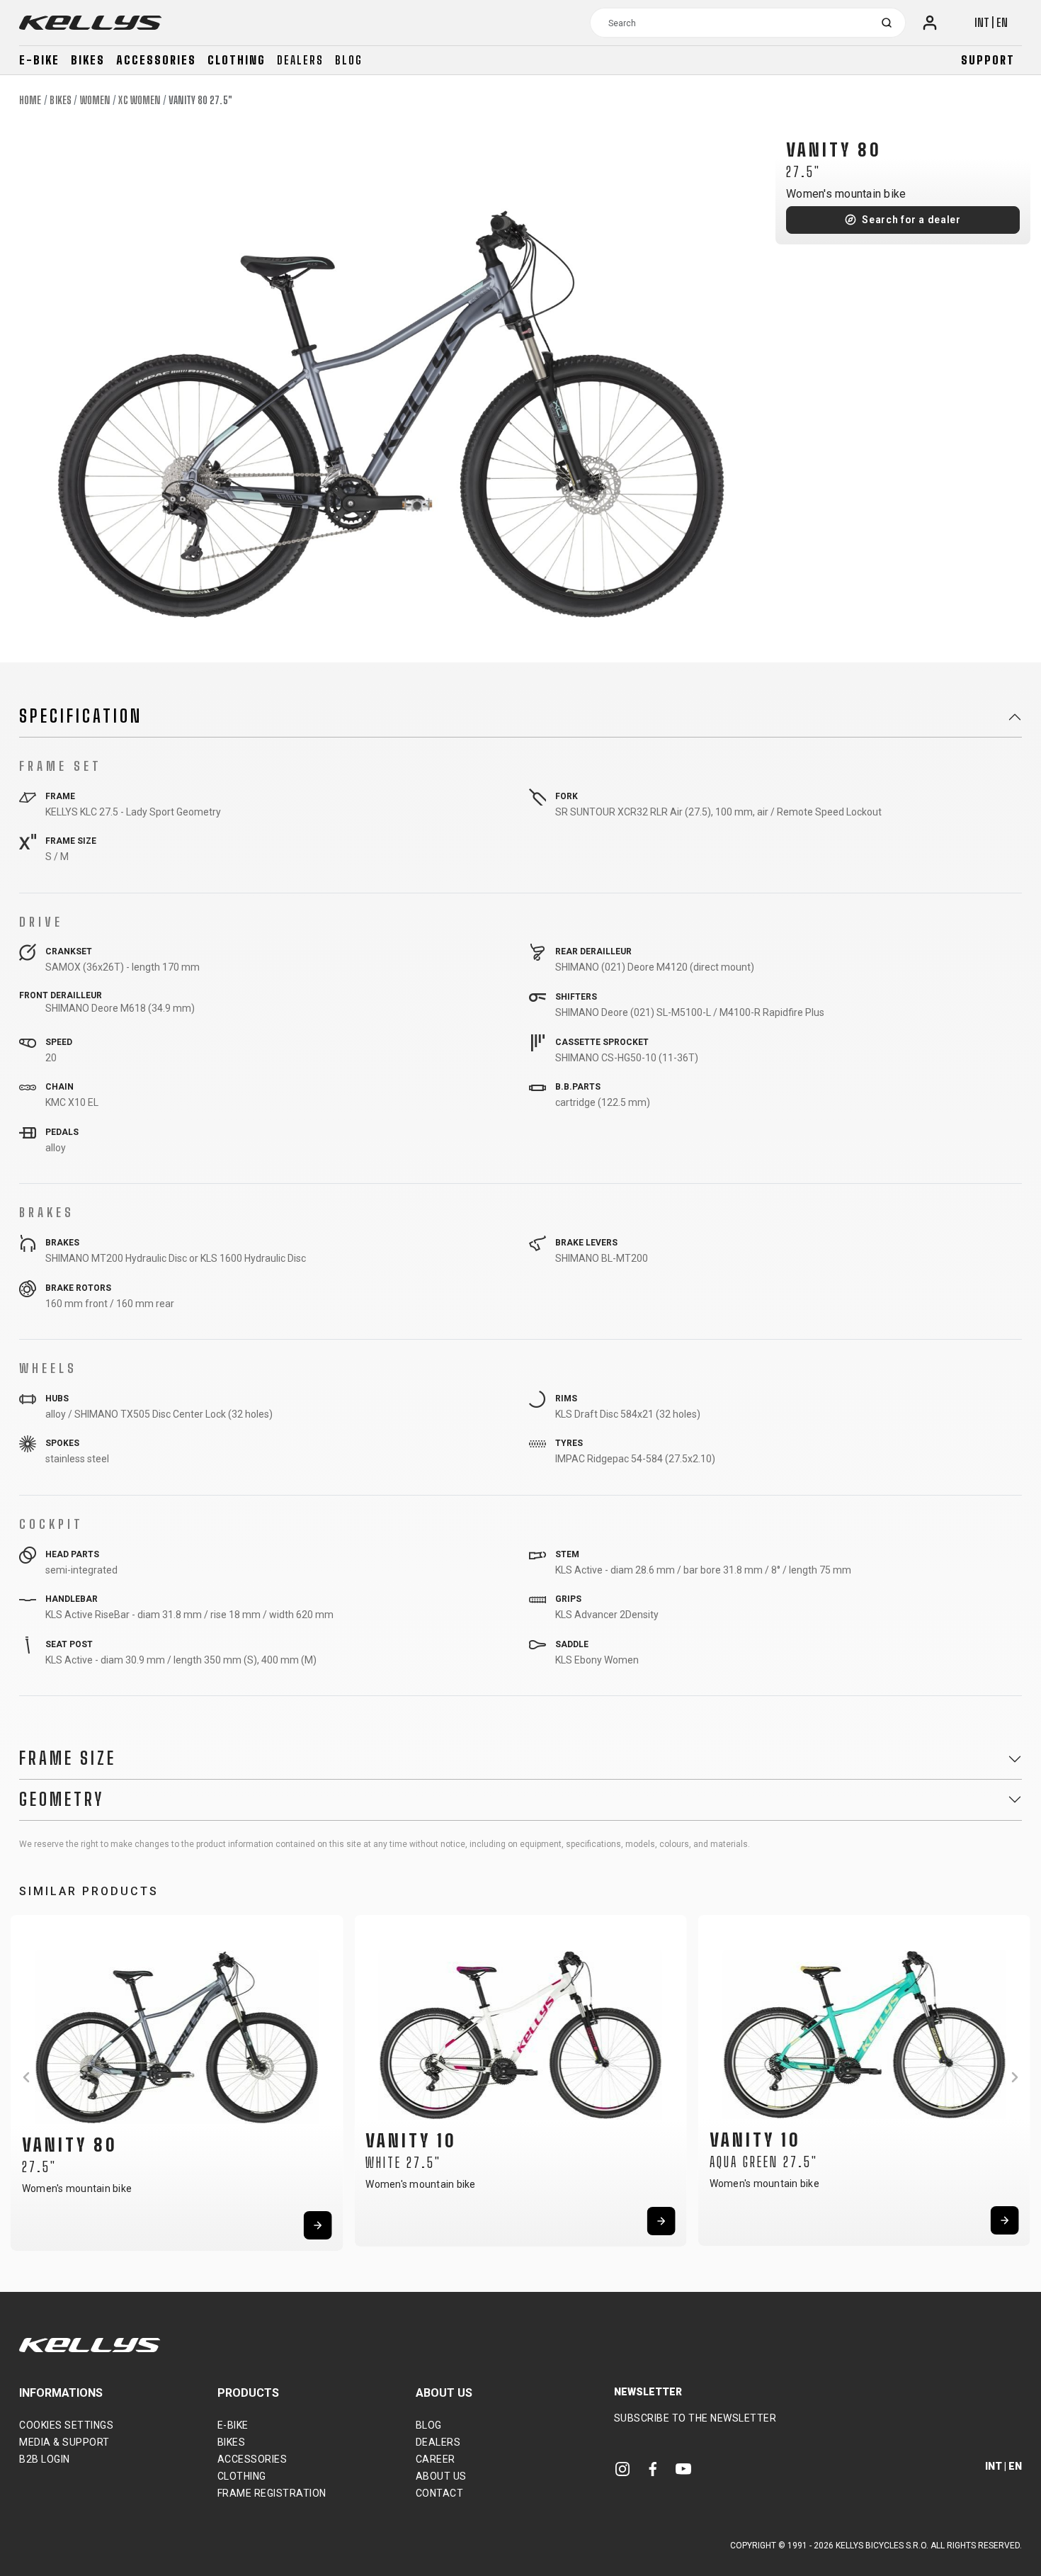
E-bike (39, 60)
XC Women (139, 100)
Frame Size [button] (68, 1758)
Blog (349, 60)
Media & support (64, 2442)
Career (436, 2459)
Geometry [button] (62, 1800)
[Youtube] (683, 2468)
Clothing (237, 60)
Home (30, 100)
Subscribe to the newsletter (695, 2418)
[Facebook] (653, 2468)
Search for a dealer (911, 220)
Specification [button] (81, 716)
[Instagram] (622, 2468)
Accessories (156, 60)
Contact (440, 2493)
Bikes (88, 60)
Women (95, 100)
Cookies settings (66, 2425)
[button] (26, 2077)
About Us (441, 2476)
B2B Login (45, 2459)
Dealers (300, 60)
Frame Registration (272, 2493)
